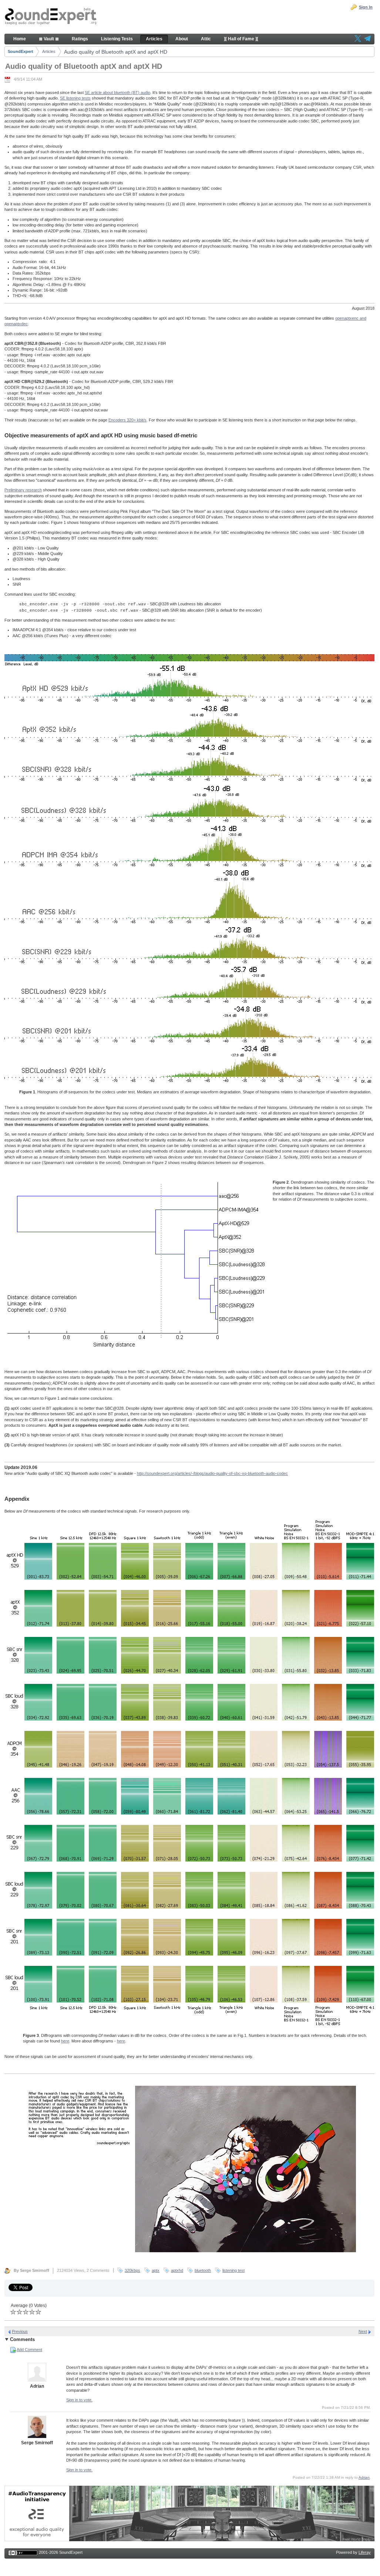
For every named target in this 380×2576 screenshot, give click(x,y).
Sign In (366, 7)
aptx (156, 2270)
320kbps (132, 2270)
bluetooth (203, 2270)
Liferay (365, 2552)
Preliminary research (23, 490)
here (65, 2041)
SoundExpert (21, 51)
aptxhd (177, 2270)
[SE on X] (358, 39)
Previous (20, 2331)
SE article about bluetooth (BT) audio (117, 93)
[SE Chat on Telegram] (367, 39)
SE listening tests (75, 98)
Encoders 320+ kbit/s (127, 420)
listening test (233, 2270)
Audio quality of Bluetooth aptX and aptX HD (116, 52)
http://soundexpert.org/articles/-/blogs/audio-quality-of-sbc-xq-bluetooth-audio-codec (212, 1473)
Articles (49, 51)
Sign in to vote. (79, 2400)
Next (363, 2331)
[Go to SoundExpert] (51, 17)
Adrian (364, 2477)
